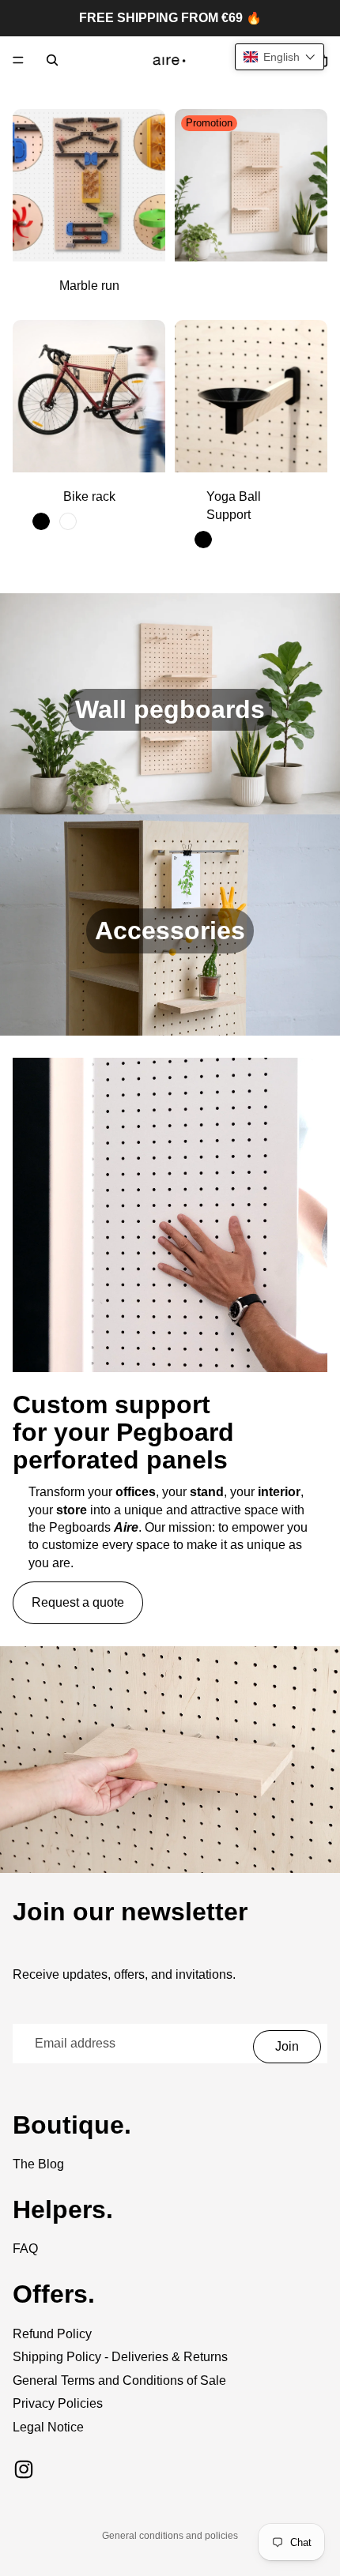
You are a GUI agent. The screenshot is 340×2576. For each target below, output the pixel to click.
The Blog (38, 2164)
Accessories (170, 931)
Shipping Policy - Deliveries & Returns (120, 2357)
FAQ (25, 2249)
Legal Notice (48, 2427)
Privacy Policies (58, 2403)
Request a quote (78, 1602)
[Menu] (18, 60)
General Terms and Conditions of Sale (119, 2380)
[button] (280, 57)
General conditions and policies (170, 2536)
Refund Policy (52, 2334)
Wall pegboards (170, 709)
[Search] (52, 60)
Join (287, 2046)
